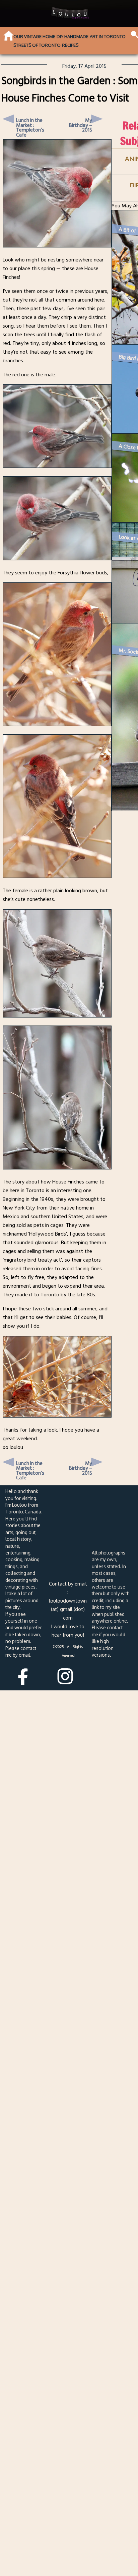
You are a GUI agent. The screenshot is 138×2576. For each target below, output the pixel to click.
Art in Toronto (108, 36)
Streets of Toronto (37, 45)
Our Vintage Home (34, 36)
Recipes (70, 45)
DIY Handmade (73, 36)
